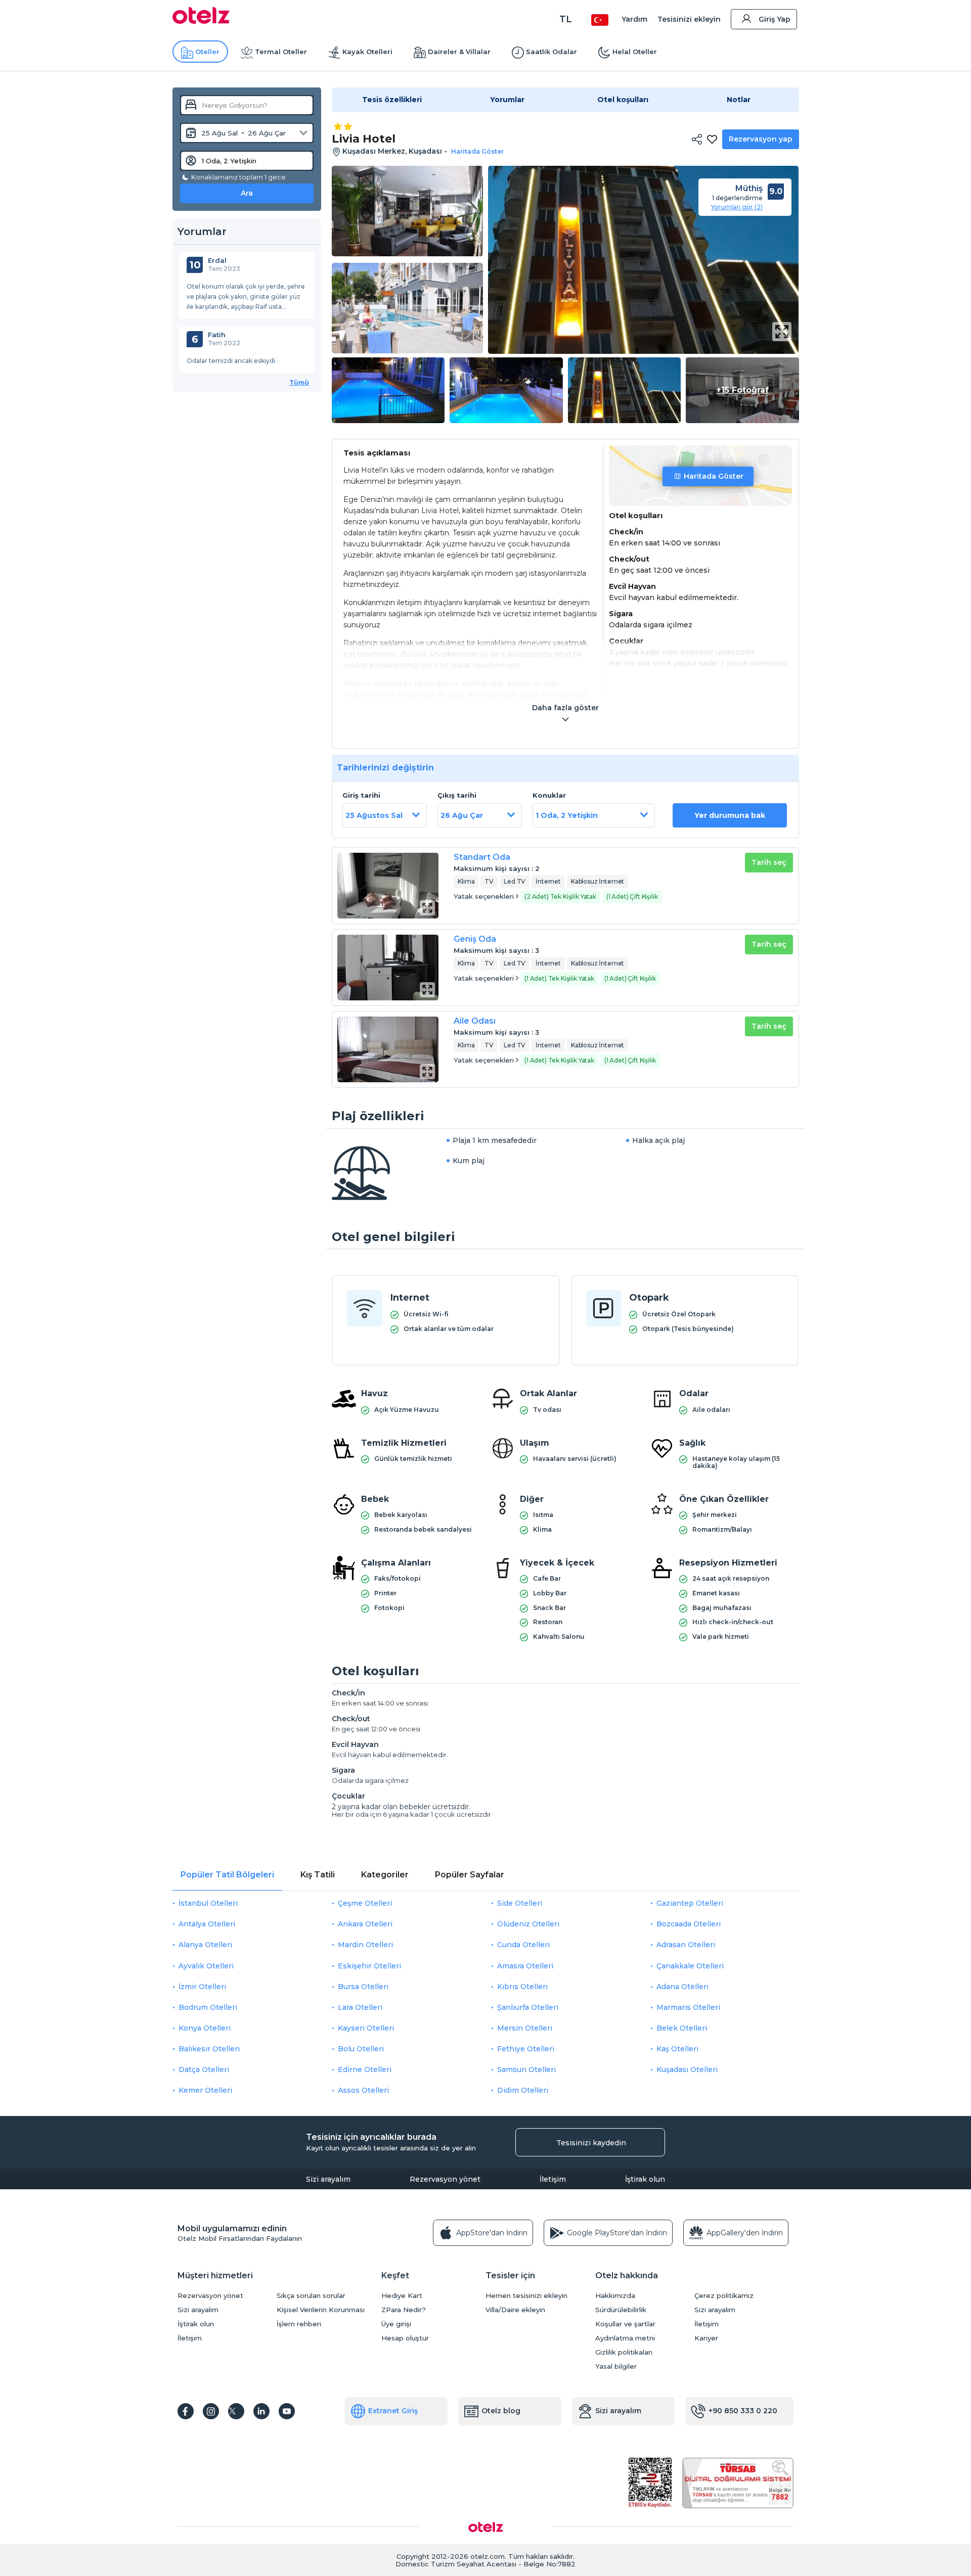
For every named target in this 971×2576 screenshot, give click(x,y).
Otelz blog (501, 2411)
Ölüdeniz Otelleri (528, 1924)
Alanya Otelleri (205, 1945)
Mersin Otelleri (525, 2028)
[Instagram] (211, 2411)
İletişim (553, 2179)
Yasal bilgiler (616, 2366)
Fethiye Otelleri (526, 2049)
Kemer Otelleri (205, 2090)
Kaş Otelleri (677, 2049)
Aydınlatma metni (625, 2338)
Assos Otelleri (363, 2090)
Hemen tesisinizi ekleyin (526, 2296)
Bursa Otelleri (363, 1987)
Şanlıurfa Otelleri (528, 2007)
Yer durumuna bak (730, 815)
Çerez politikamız (724, 2296)
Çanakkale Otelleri (690, 1966)
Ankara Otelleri (365, 1924)
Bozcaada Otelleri (689, 1924)
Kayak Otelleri (367, 52)
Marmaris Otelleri (688, 2007)
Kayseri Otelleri (366, 2028)
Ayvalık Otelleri (206, 1966)
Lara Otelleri (360, 2007)
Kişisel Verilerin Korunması (321, 2310)
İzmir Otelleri (202, 1987)
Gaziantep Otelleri (690, 1903)
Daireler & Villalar (459, 52)
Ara (247, 193)
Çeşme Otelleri (365, 1903)
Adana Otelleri (682, 1987)
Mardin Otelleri (365, 1945)
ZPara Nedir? (404, 2310)
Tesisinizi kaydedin (591, 2143)
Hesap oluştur (405, 2338)
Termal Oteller (281, 52)
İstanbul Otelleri (208, 1903)
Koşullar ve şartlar (625, 2324)
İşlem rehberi (299, 2324)
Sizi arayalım (328, 2179)
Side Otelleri (520, 1903)
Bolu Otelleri (361, 2049)
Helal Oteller (635, 52)
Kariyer (706, 2338)
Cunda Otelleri (523, 1945)
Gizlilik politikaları (624, 2352)
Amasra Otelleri (525, 1966)
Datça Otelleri (204, 2069)
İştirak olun (645, 2179)
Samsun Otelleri (526, 2069)
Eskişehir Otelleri (369, 1966)
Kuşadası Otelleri (687, 2069)
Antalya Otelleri (207, 1924)
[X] (236, 2411)
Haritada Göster (714, 476)
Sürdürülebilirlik (621, 2310)
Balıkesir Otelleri (209, 2049)
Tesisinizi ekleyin (689, 19)
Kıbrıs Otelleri (522, 1987)
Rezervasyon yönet (445, 2179)
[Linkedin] (261, 2411)
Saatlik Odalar (551, 52)
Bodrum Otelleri (208, 2007)
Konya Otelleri (205, 2028)
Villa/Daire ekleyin (515, 2310)
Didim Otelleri (523, 2090)
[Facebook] (186, 2411)
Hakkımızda (615, 2296)
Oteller (207, 52)
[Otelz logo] (201, 21)
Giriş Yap (775, 19)
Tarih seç (769, 862)
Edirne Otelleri (365, 2069)
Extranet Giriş (393, 2411)
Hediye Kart (402, 2296)
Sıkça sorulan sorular (311, 2296)
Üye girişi (396, 2324)
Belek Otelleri (682, 2028)
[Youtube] (287, 2411)
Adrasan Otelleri (686, 1945)
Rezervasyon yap (761, 139)
